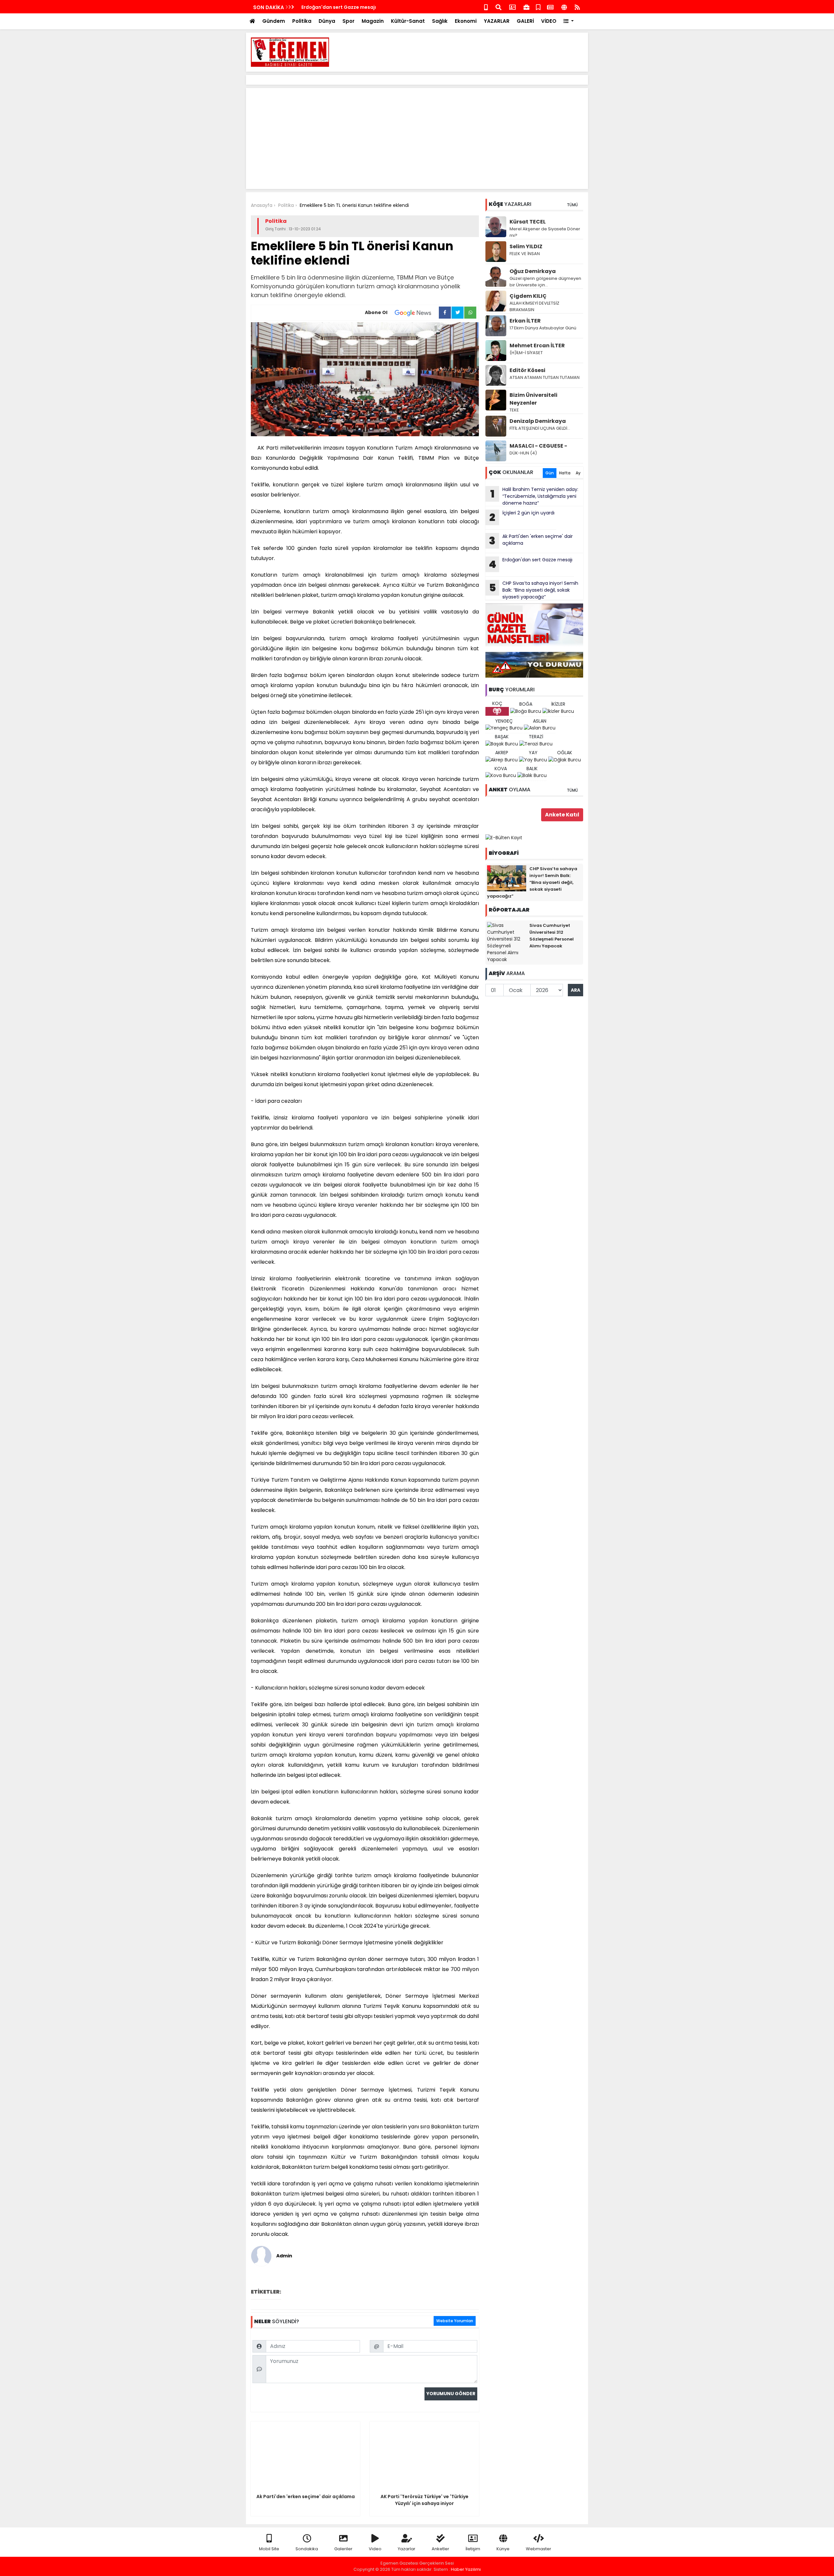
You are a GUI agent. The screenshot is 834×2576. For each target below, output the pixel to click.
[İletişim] (512, 7)
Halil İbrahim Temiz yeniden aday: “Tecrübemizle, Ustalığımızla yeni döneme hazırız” (534, 496)
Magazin (373, 21)
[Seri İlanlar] (538, 7)
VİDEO (549, 21)
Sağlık (440, 21)
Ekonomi (466, 21)
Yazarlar (407, 2549)
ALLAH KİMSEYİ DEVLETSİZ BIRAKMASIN (534, 306)
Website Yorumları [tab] (455, 2321)
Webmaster (539, 2549)
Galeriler (343, 2549)
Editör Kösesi (527, 370)
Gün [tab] (550, 473)
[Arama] (498, 7)
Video (375, 2549)
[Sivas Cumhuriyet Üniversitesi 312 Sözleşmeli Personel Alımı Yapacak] (507, 942)
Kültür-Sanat (408, 21)
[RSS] (577, 7)
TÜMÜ (572, 205)
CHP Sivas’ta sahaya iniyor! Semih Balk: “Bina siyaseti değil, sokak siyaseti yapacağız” (534, 590)
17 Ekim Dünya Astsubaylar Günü (543, 328)
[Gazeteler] (550, 7)
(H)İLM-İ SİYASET (526, 353)
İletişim (473, 2549)
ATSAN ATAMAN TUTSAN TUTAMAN (545, 377)
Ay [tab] (578, 473)
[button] (569, 21)
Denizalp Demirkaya (538, 421)
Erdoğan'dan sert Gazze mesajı (339, 7)
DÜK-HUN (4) (523, 453)
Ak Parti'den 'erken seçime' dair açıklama (531, 540)
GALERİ (525, 21)
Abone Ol (376, 312)
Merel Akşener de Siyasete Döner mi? (545, 232)
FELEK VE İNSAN (525, 254)
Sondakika (307, 2549)
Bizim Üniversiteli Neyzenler (533, 399)
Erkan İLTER (525, 321)
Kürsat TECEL (528, 222)
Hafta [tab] (565, 473)
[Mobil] (486, 7)
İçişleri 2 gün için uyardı (522, 517)
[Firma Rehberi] (526, 7)
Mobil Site (269, 2549)
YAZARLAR (497, 21)
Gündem (274, 21)
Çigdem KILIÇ (528, 296)
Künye (503, 2549)
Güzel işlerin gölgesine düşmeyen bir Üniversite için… (545, 282)
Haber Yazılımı (466, 2569)
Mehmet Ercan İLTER (537, 345)
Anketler (440, 2549)
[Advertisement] (465, 52)
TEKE (514, 410)
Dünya (327, 21)
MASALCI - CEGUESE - (538, 446)
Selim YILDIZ (526, 246)
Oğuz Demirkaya (533, 271)
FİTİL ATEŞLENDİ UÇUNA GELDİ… (540, 428)
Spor (348, 21)
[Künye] (564, 7)
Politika (302, 21)
